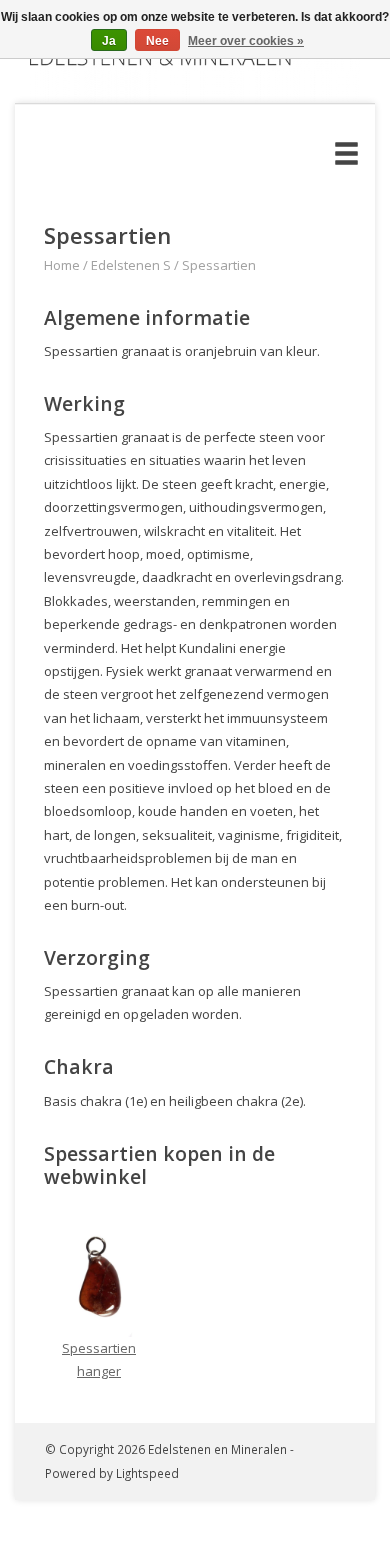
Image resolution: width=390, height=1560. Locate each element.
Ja (109, 41)
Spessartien (219, 265)
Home (62, 265)
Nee (157, 41)
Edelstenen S (131, 265)
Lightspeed (147, 1473)
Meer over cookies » (246, 41)
